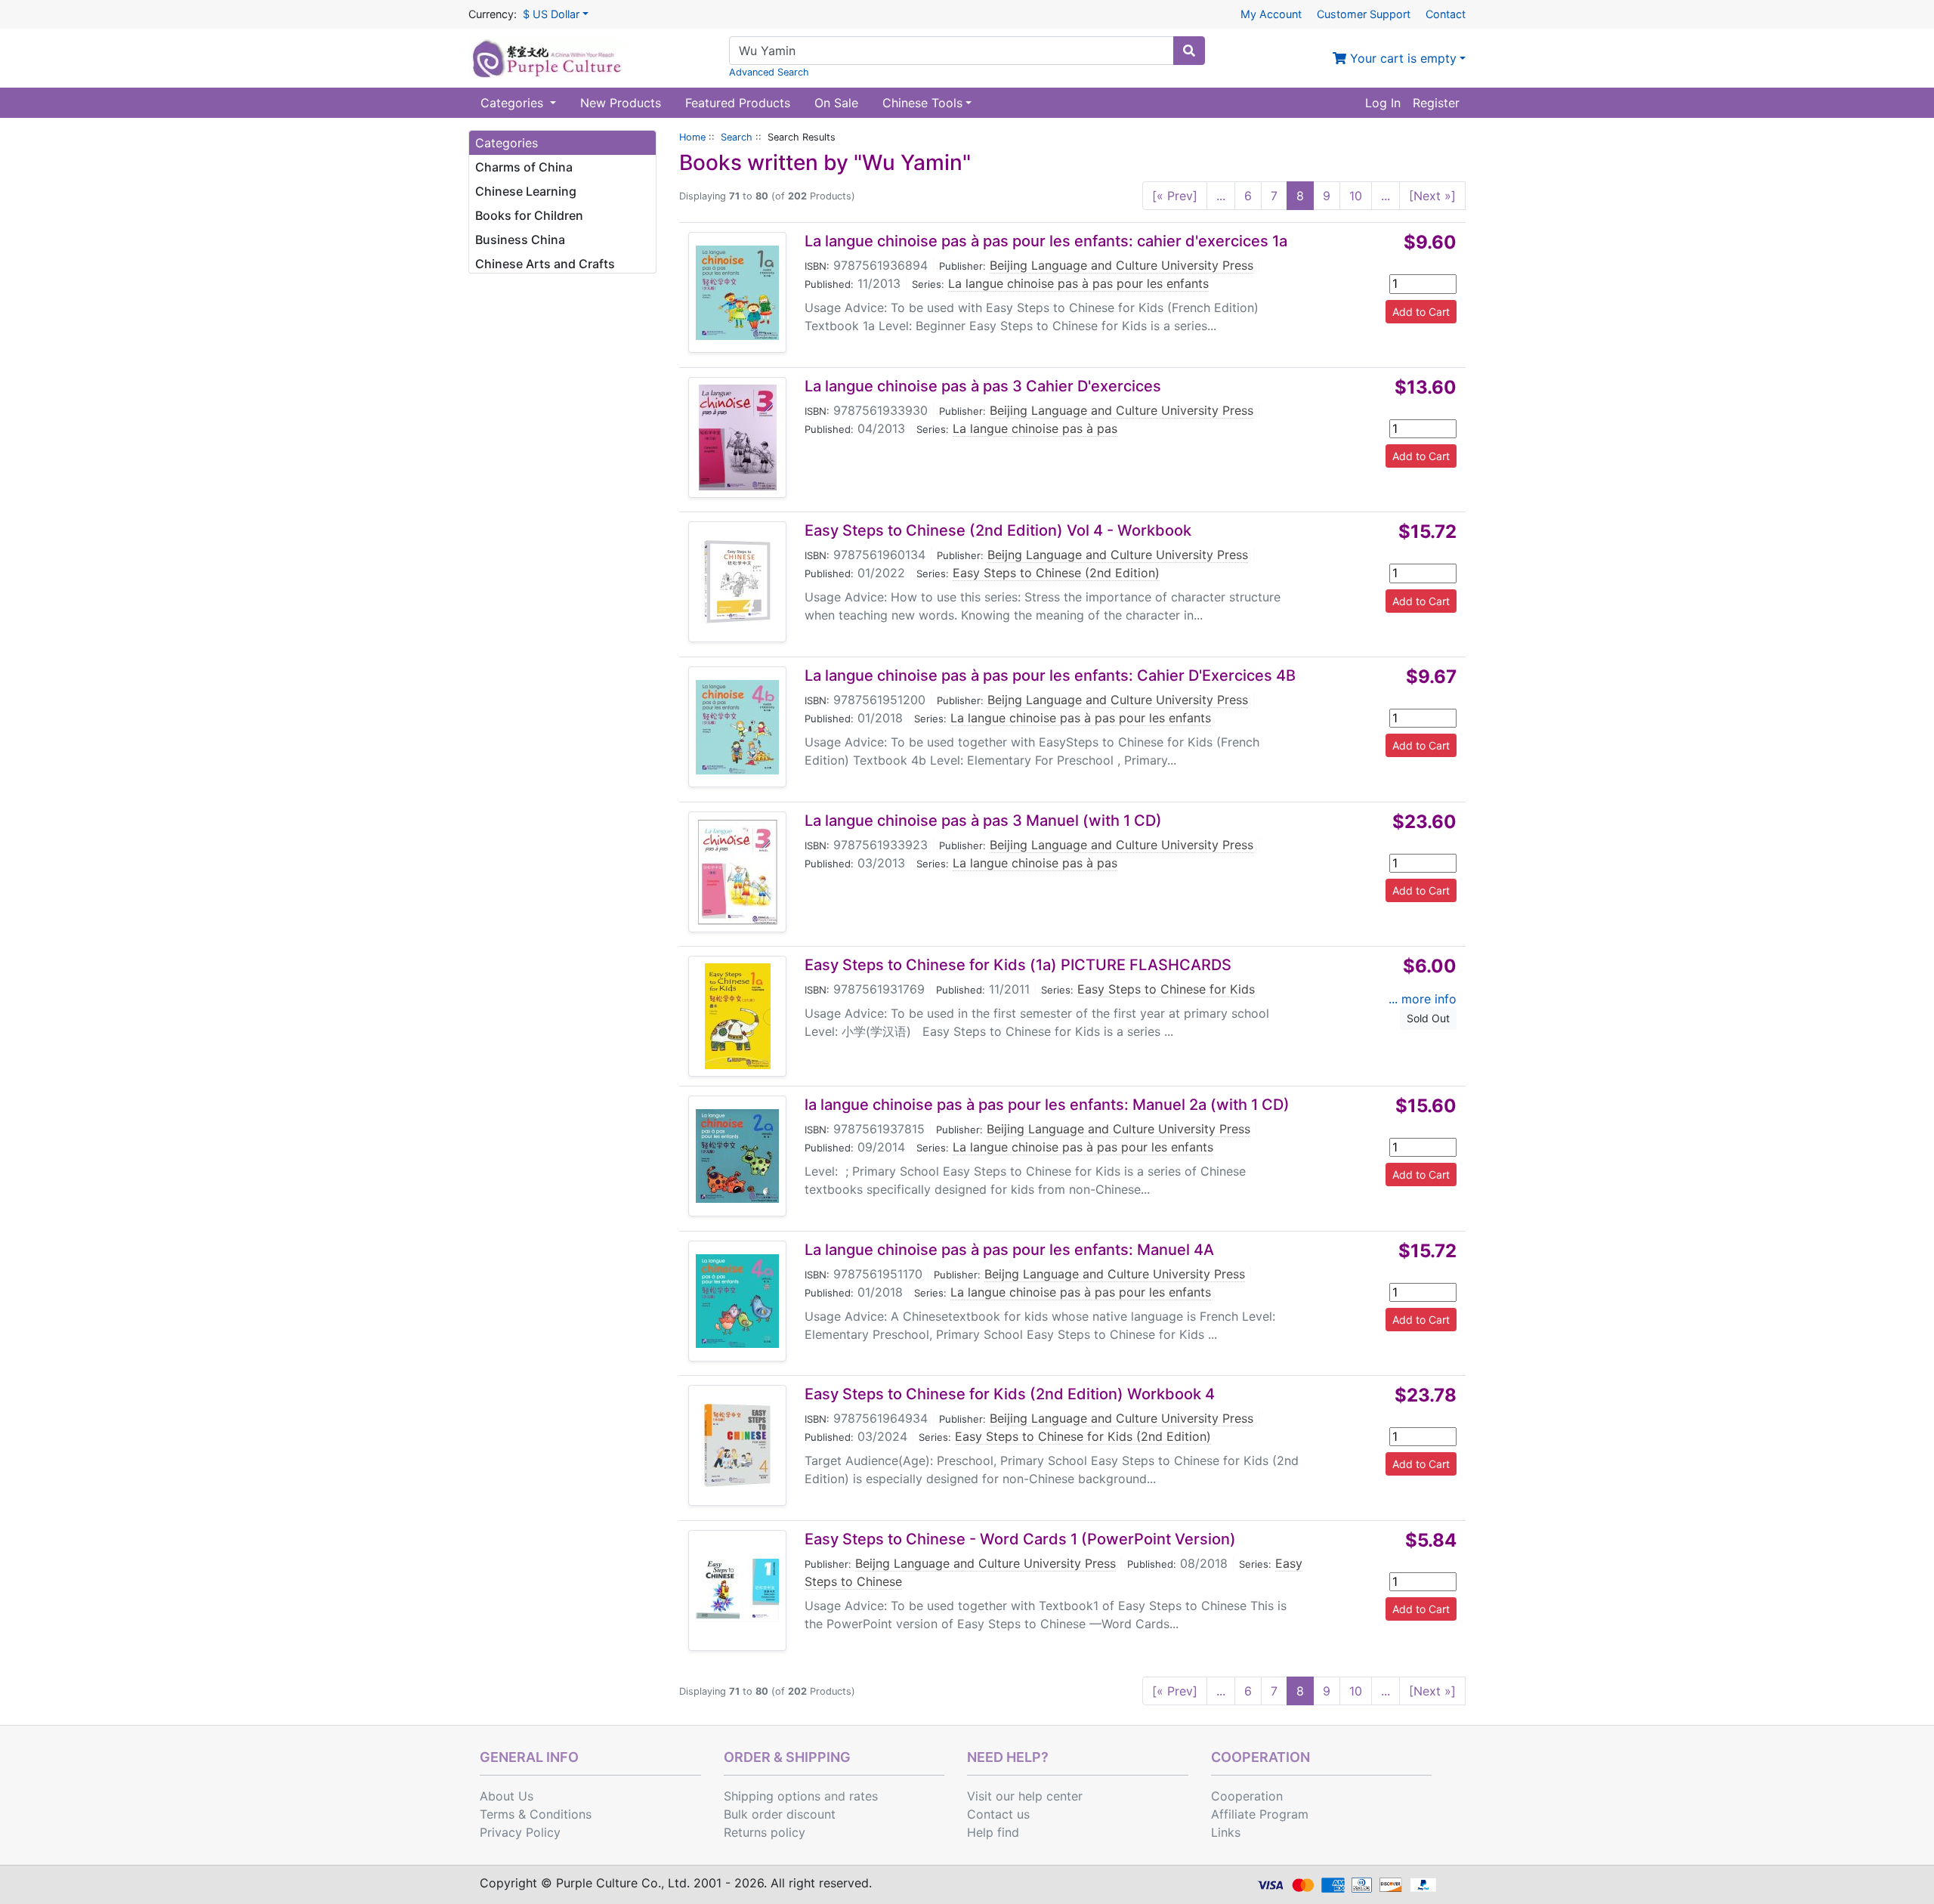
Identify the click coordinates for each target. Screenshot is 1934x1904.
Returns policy (765, 1832)
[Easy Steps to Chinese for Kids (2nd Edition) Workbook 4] (737, 1445)
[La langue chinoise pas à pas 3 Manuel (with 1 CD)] (737, 872)
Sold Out (1428, 1018)
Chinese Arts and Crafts (545, 264)
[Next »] (1432, 196)
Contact (1446, 14)
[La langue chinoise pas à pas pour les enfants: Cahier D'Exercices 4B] (737, 727)
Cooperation (1247, 1796)
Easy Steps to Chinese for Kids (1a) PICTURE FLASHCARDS (1018, 965)
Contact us (998, 1814)
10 (1356, 196)
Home (692, 137)
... (1221, 196)
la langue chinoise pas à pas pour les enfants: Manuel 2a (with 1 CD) (1047, 1105)
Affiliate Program (1260, 1814)
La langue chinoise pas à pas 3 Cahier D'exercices (983, 386)
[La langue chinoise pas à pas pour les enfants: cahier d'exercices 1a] (737, 293)
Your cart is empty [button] (1401, 58)
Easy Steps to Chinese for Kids (1166, 989)
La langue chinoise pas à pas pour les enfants (1078, 283)
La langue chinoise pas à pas (1035, 428)
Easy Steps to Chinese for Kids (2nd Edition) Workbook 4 (1010, 1394)
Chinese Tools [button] (922, 103)
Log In (1383, 103)
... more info (1423, 999)
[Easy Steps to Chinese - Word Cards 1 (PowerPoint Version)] (737, 1590)
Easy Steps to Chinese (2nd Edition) (1056, 573)
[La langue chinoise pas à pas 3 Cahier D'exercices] (738, 437)
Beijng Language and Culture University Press (1118, 555)
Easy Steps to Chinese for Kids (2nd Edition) (1083, 1436)
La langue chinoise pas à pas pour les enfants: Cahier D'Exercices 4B (1050, 675)
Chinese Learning (526, 191)
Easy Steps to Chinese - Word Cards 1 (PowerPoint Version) (1020, 1539)
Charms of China (524, 167)
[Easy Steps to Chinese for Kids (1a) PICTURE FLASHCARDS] (738, 1016)
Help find (993, 1832)
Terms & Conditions (536, 1814)
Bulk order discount (780, 1814)
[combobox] (952, 51)
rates (864, 1796)
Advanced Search (769, 72)
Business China (520, 240)
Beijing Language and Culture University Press (1121, 265)
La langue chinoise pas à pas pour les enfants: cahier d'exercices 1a (1046, 241)
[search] (1189, 51)
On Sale (836, 103)
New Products (621, 103)
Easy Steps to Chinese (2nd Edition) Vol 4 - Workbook (998, 530)
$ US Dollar (551, 14)
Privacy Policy (520, 1832)
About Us (507, 1796)
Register (1436, 103)
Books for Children (529, 215)
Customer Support (1364, 14)
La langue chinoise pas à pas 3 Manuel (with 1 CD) (983, 821)
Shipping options (772, 1796)
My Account (1271, 14)
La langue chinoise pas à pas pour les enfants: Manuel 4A (1009, 1250)
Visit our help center (1025, 1796)
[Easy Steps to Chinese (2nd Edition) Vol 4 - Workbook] (737, 582)
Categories (514, 103)
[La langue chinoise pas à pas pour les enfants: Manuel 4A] (737, 1301)
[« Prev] (1175, 196)
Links (1226, 1832)
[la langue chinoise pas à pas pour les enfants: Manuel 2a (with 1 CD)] (737, 1156)
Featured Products (738, 103)
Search (737, 137)
